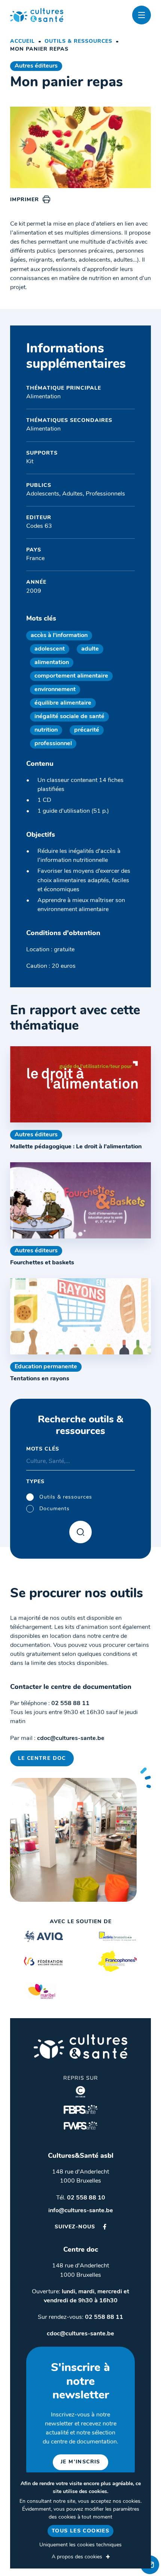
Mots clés (43, 1449)
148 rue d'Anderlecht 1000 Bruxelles (80, 2177)
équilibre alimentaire (63, 703)
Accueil (22, 41)
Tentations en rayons (40, 1379)
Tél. (81, 2198)
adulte (90, 649)
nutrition (46, 730)
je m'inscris (80, 2462)
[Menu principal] (142, 15)
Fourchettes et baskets (42, 1263)
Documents (54, 1509)
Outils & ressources (78, 41)
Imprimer (25, 200)
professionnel (53, 744)
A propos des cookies (77, 2557)
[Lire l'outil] (80, 1084)
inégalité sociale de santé (69, 717)
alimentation (52, 663)
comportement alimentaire (71, 676)
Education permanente (46, 1367)
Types (35, 1482)
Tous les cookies (80, 2531)
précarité (87, 730)
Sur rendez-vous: (80, 2317)
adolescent (50, 649)
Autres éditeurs (36, 66)
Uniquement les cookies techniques (80, 2545)
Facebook (105, 2227)
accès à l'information (59, 636)
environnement (55, 690)
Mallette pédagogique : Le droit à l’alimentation (76, 1147)
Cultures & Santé (80, 2046)
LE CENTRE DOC (42, 1759)
